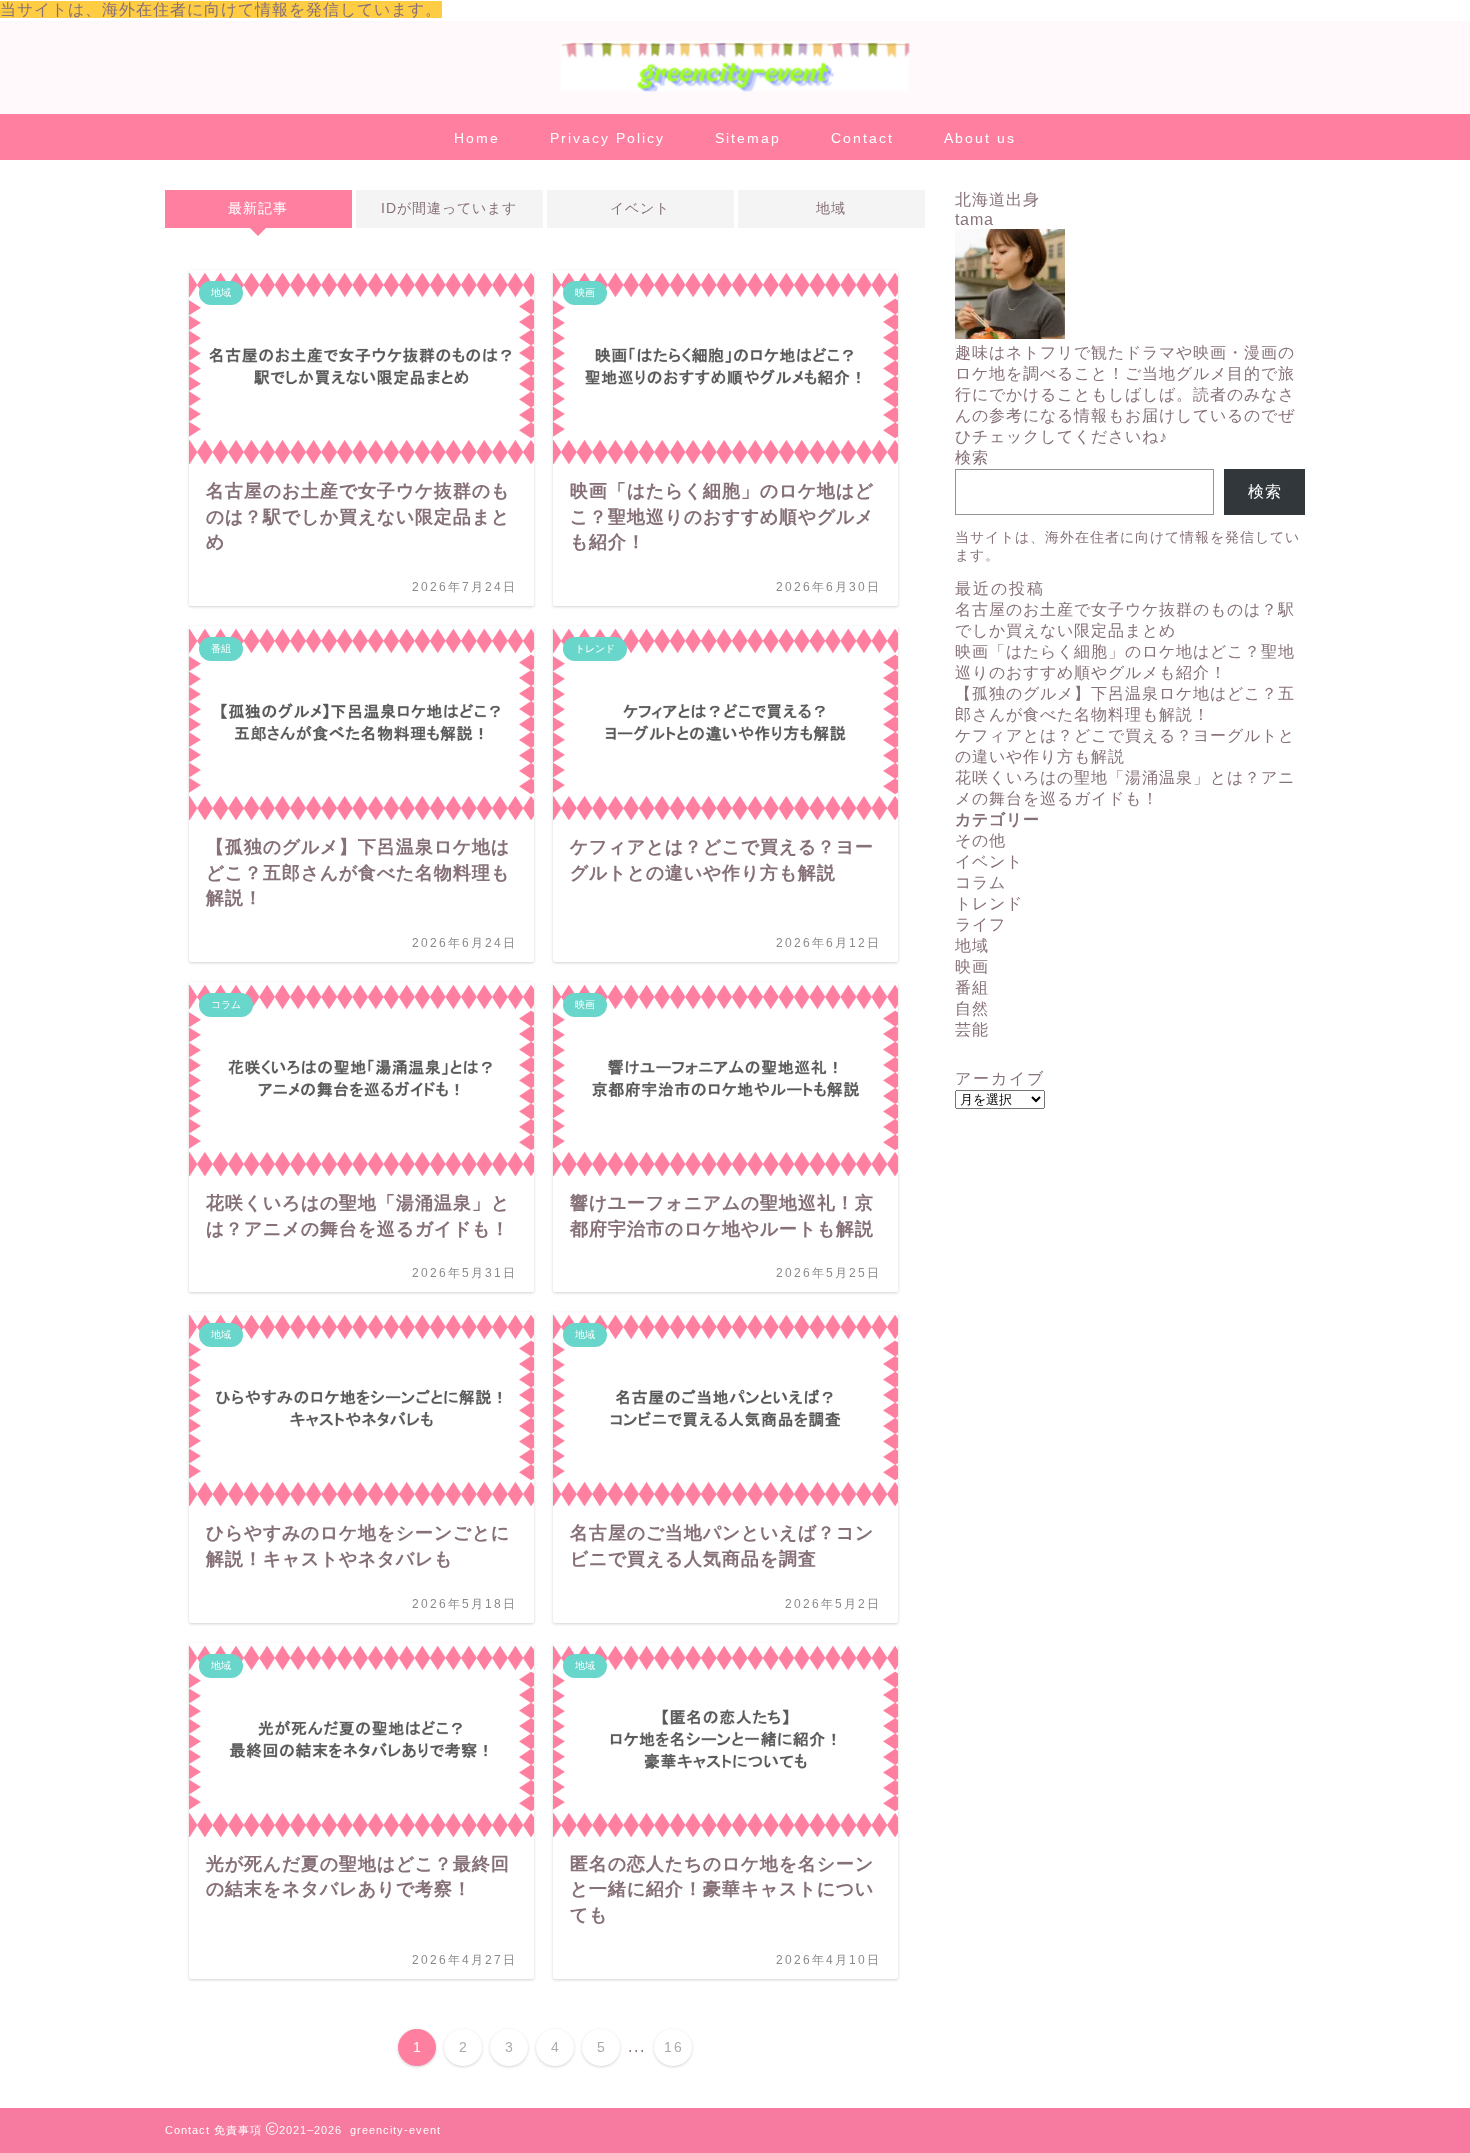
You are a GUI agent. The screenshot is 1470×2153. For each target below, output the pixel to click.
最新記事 (258, 208)
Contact (862, 138)
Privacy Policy (607, 138)
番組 (972, 987)
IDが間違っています (449, 208)
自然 (972, 1008)
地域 (831, 208)
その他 (980, 840)
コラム (980, 882)
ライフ (980, 924)
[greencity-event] (735, 89)
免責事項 (238, 2130)
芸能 (972, 1029)
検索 (972, 457)
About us (980, 138)
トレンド (989, 903)
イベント (640, 208)
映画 (972, 966)
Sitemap (748, 138)
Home (477, 138)
